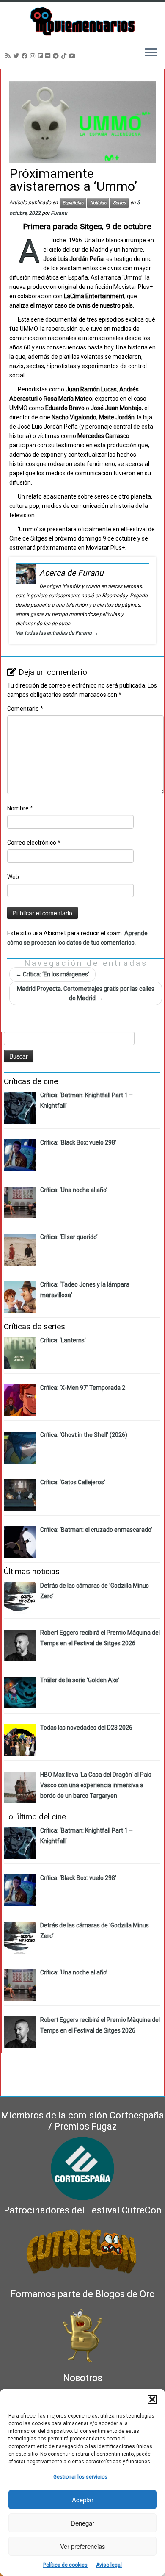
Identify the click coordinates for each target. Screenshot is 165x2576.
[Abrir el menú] (151, 53)
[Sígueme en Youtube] (74, 56)
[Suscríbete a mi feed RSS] (9, 56)
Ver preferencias (83, 2546)
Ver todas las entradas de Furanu (57, 633)
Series (119, 203)
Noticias (98, 203)
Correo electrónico (34, 843)
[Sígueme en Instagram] (34, 56)
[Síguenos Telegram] (57, 56)
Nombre (20, 808)
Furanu (59, 213)
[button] (152, 2399)
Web (13, 877)
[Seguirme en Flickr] (49, 56)
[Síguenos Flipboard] (41, 56)
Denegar (82, 2523)
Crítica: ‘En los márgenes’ (52, 974)
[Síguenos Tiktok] (65, 56)
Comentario (25, 709)
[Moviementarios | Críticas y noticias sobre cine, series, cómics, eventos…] (82, 21)
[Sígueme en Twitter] (17, 56)
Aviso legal (109, 2565)
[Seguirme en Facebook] (26, 56)
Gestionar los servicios (80, 2477)
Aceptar (83, 2500)
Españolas (73, 203)
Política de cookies (65, 2565)
